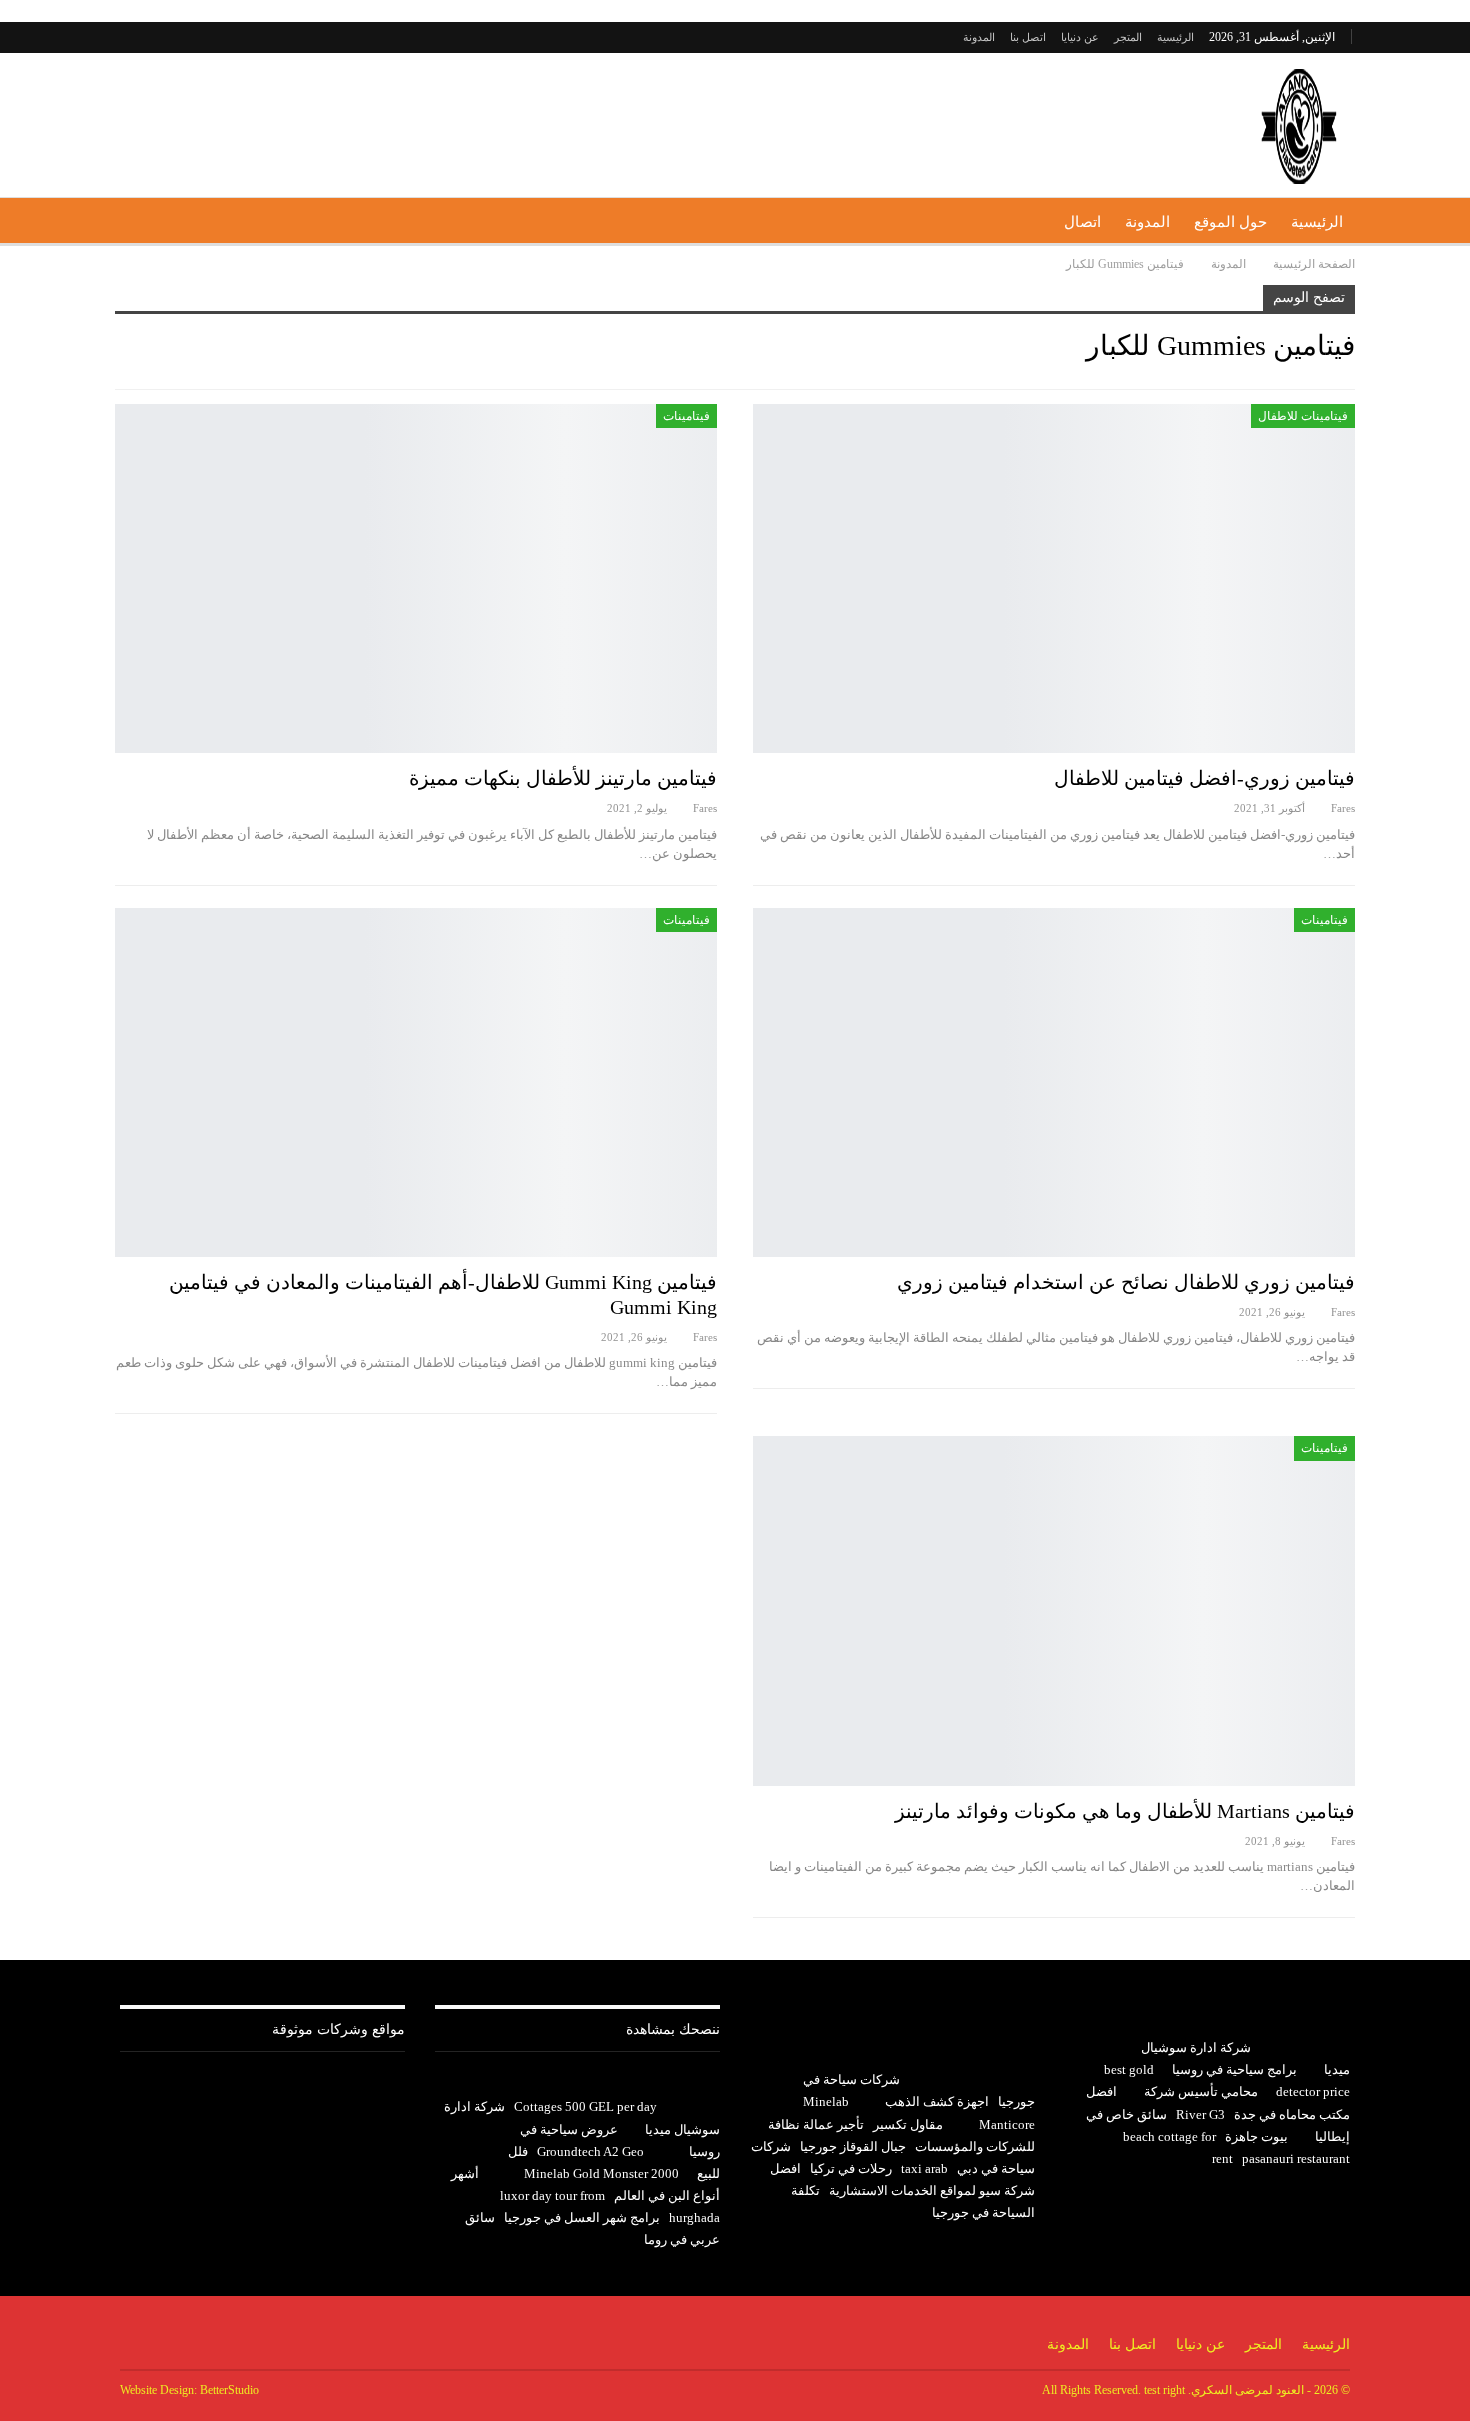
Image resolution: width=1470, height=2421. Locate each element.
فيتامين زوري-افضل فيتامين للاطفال (1204, 778)
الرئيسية (1175, 37)
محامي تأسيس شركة (1201, 2091)
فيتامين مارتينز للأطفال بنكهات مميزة (563, 778)
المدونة (979, 37)
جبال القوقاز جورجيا (853, 2146)
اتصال (1082, 222)
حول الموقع (1230, 222)
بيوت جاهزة (1256, 2136)
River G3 (1200, 2114)
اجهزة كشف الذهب (937, 2101)
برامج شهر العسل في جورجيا (582, 2217)
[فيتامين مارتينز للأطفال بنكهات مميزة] (416, 578)
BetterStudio (229, 2390)
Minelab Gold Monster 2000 (601, 2173)
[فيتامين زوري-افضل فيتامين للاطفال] (1054, 578)
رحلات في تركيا (851, 2168)
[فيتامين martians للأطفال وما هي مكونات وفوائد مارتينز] (1054, 1610)
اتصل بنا (1028, 37)
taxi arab (924, 2168)
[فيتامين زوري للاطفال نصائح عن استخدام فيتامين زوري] (1054, 1082)
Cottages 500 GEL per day (585, 2106)
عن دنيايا (1080, 37)
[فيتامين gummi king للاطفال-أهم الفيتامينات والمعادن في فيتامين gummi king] (416, 1082)
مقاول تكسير (908, 2124)
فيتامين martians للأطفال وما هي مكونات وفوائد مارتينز (1125, 1811)
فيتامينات (686, 416)
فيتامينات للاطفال (1303, 416)
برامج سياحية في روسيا (1234, 2069)
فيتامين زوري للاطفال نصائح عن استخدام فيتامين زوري (1126, 1282)
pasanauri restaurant (1296, 2158)
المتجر (1128, 37)
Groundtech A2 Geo (590, 2151)
